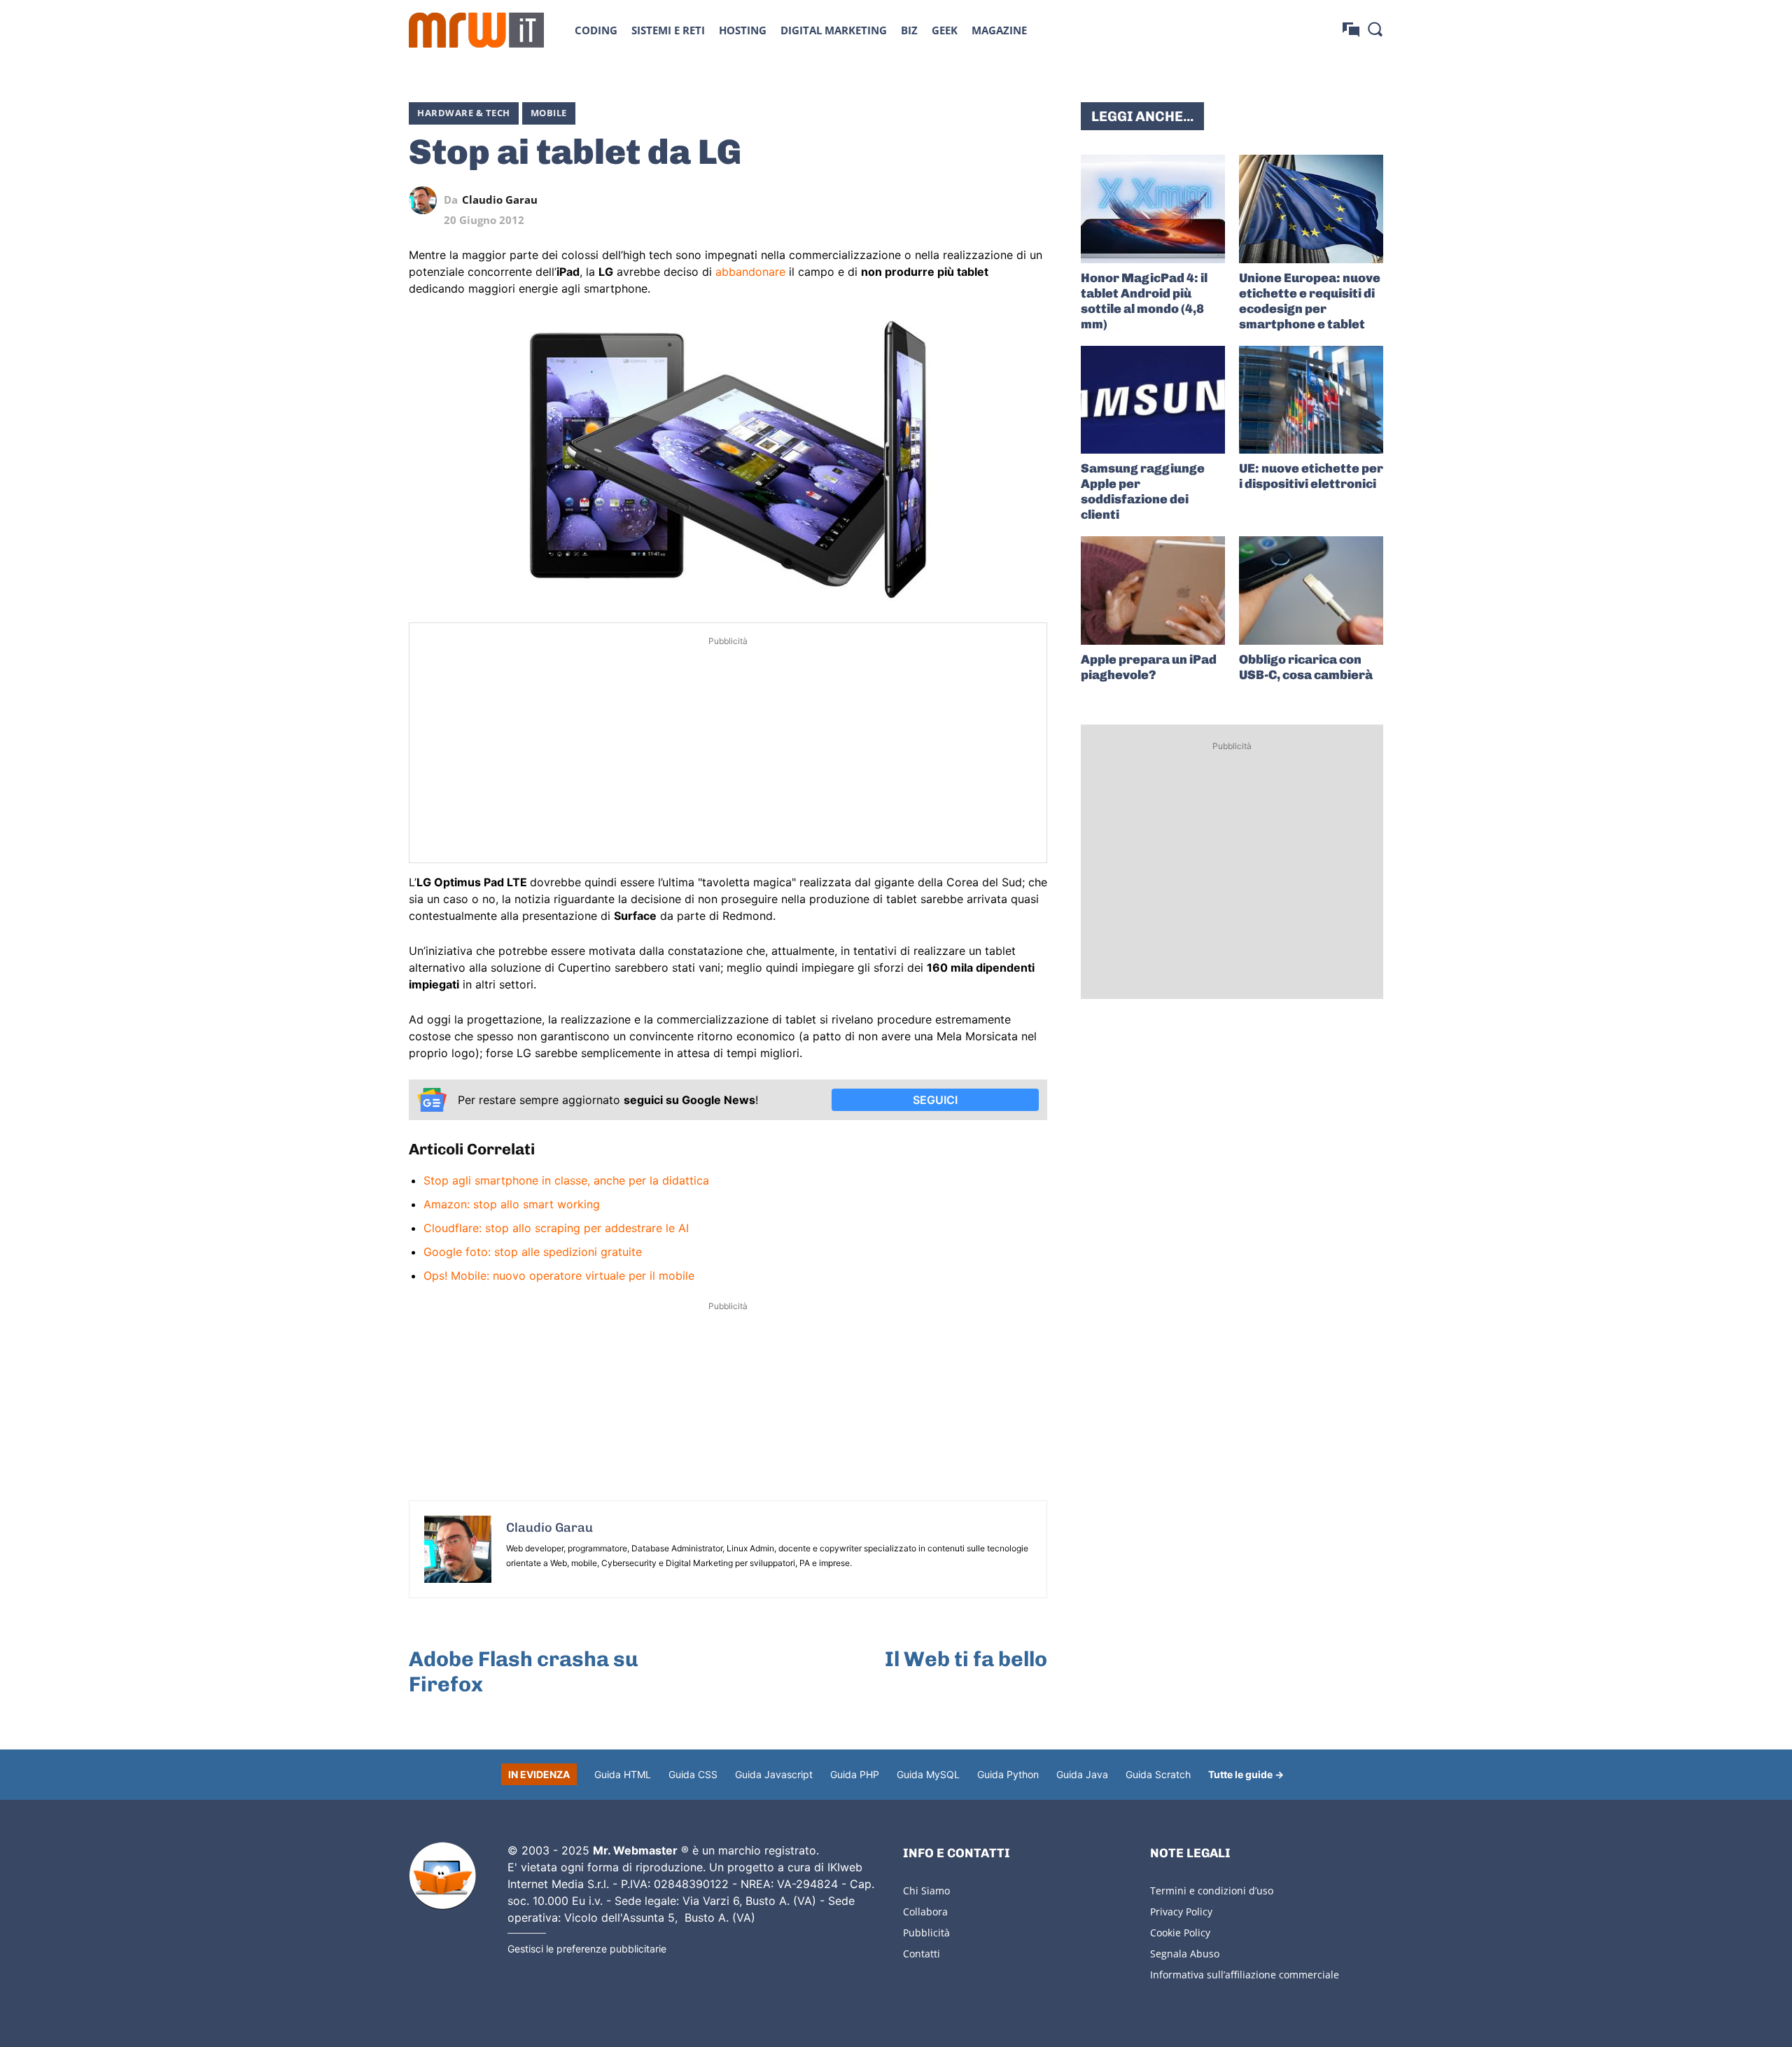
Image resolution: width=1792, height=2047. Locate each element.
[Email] (1033, 200)
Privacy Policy (1181, 1912)
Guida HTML (623, 1774)
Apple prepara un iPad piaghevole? (1149, 667)
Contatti (922, 1954)
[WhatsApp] (969, 200)
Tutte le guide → (1246, 1774)
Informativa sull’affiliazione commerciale (1245, 1975)
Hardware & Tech (464, 113)
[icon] (1351, 30)
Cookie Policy (1180, 1933)
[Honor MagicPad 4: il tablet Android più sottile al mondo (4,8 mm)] (1153, 209)
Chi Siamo (926, 1891)
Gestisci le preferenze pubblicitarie (587, 1949)
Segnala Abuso (1185, 1954)
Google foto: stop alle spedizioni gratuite (533, 1252)
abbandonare (750, 272)
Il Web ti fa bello (966, 1659)
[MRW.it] (476, 30)
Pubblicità (926, 1933)
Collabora (925, 1912)
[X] (904, 200)
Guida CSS (693, 1774)
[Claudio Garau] (426, 200)
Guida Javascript (774, 1774)
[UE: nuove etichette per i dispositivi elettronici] (1311, 400)
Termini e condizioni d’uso (1212, 1891)
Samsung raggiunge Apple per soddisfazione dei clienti (1143, 491)
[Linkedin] (937, 200)
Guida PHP (855, 1774)
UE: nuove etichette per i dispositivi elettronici (1311, 476)
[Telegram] (1001, 200)
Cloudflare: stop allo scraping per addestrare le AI (556, 1228)
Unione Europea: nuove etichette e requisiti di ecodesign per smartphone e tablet (1310, 301)
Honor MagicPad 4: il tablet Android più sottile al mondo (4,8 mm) (1144, 301)
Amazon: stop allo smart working (512, 1204)
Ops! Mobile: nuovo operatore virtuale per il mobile (559, 1276)
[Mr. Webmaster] (442, 1876)
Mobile (549, 113)
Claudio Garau (500, 200)
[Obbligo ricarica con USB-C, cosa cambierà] (1311, 591)
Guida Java (1082, 1774)
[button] (1375, 29)
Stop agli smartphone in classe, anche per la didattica (566, 1180)
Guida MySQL (928, 1774)
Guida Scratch (1158, 1774)
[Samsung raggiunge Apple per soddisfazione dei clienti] (1153, 400)
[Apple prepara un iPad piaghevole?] (1153, 591)
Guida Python (1008, 1774)
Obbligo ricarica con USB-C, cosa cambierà (1306, 667)
